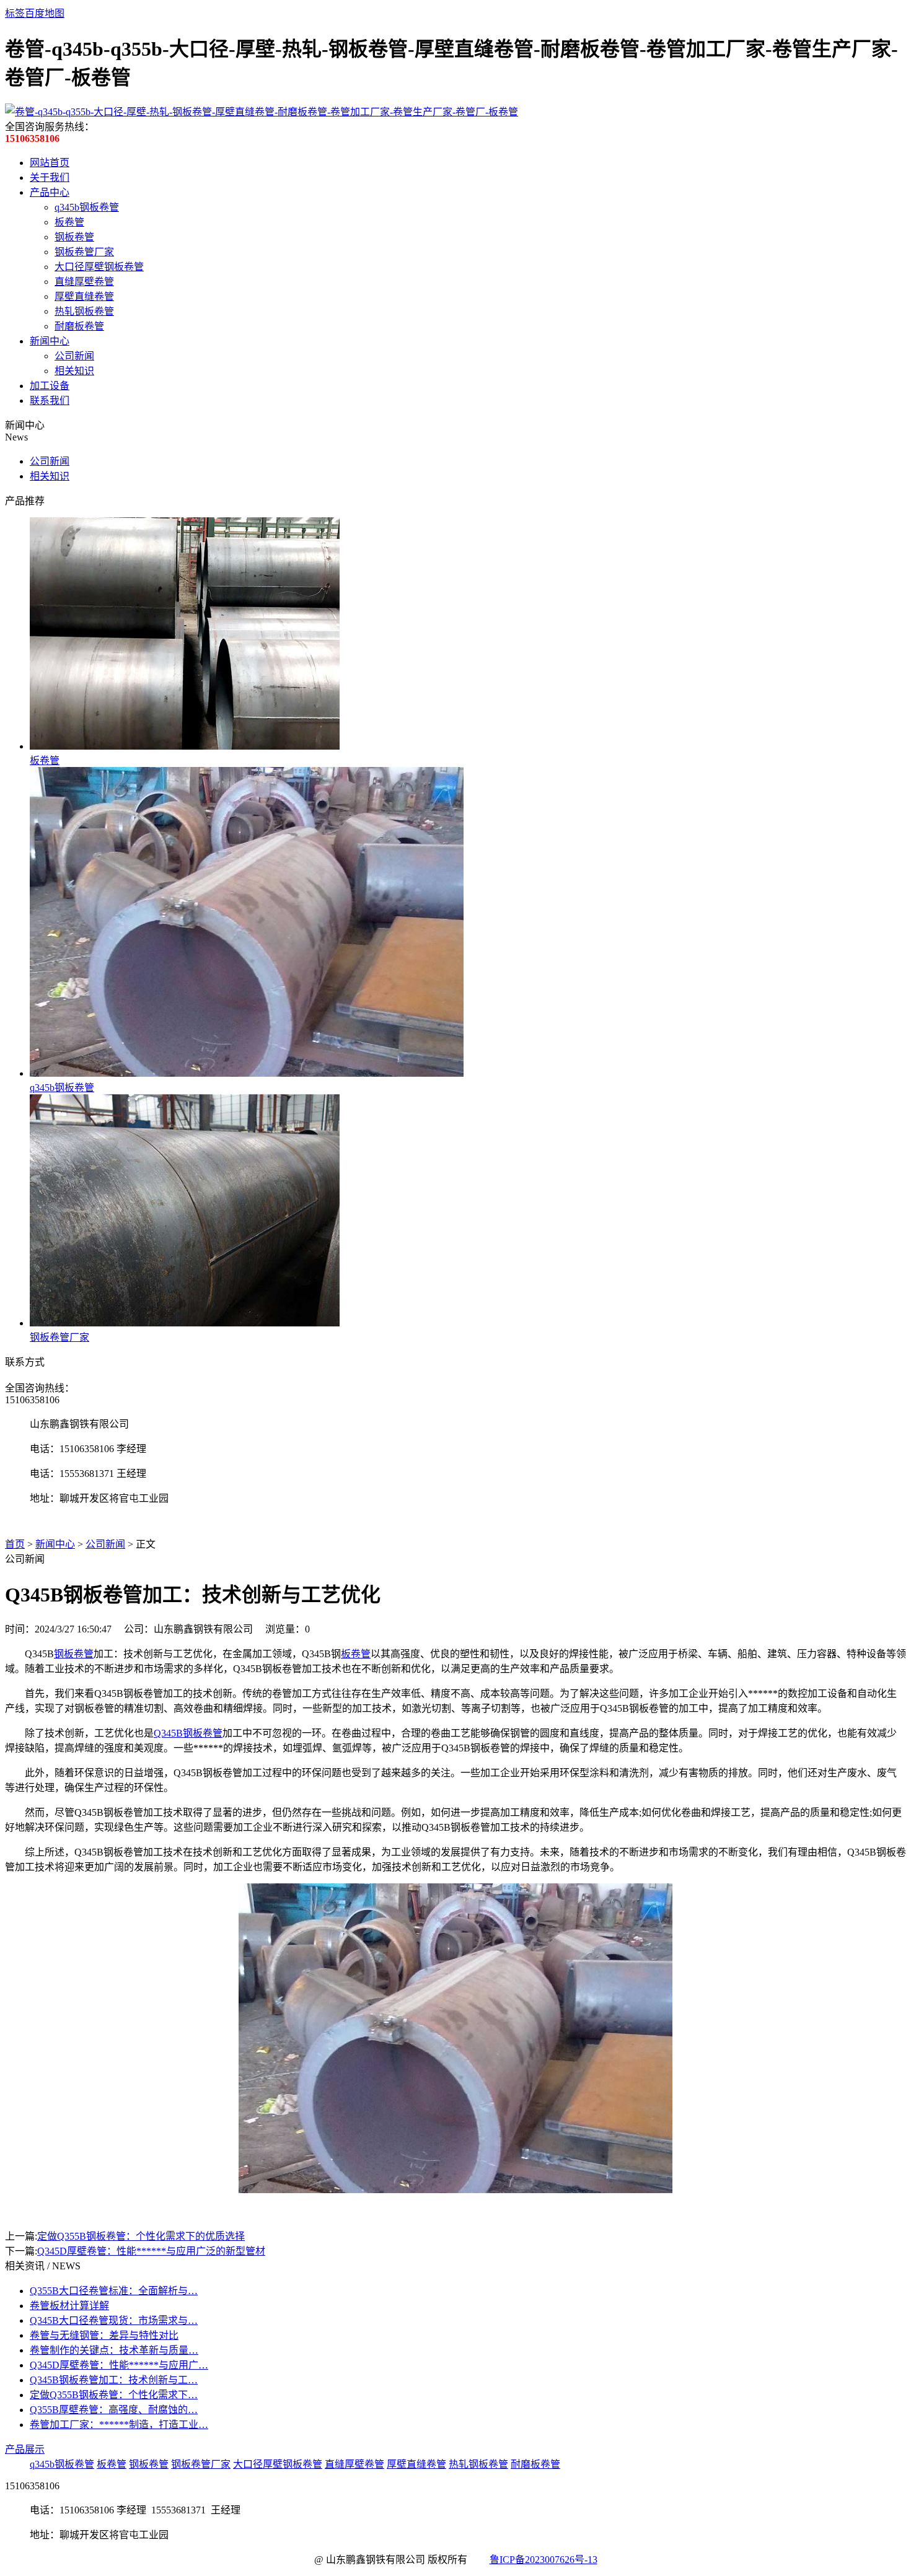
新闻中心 (50, 341)
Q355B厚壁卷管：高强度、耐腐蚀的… (114, 2410)
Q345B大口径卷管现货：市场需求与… (114, 2320)
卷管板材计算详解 (69, 2306)
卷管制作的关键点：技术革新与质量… (114, 2350)
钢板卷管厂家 (84, 252)
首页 (15, 1544)
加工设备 (50, 386)
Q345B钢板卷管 (188, 1733)
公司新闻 (74, 356)
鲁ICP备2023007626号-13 (544, 2560)
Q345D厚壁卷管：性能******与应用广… (119, 2365)
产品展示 (25, 2449)
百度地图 (45, 13)
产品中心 (50, 192)
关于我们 (50, 177)
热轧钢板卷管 (84, 311)
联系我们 (50, 401)
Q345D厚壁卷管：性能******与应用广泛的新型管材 (151, 2251)
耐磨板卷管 (79, 326)
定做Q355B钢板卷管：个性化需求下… (114, 2395)
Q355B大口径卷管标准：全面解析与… (114, 2291)
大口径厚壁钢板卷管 (99, 267)
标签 (15, 13)
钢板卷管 (74, 237)
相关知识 (74, 371)
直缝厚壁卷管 (84, 282)
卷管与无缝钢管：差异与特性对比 (104, 2335)
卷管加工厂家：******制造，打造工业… (119, 2425)
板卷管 (69, 222)
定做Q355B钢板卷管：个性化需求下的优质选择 (141, 2236)
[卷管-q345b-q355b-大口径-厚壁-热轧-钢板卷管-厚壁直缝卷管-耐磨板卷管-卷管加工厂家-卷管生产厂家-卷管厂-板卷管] (262, 112)
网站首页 (50, 163)
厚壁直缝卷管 (84, 296)
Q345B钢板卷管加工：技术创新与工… (114, 2380)
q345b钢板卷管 (87, 207)
